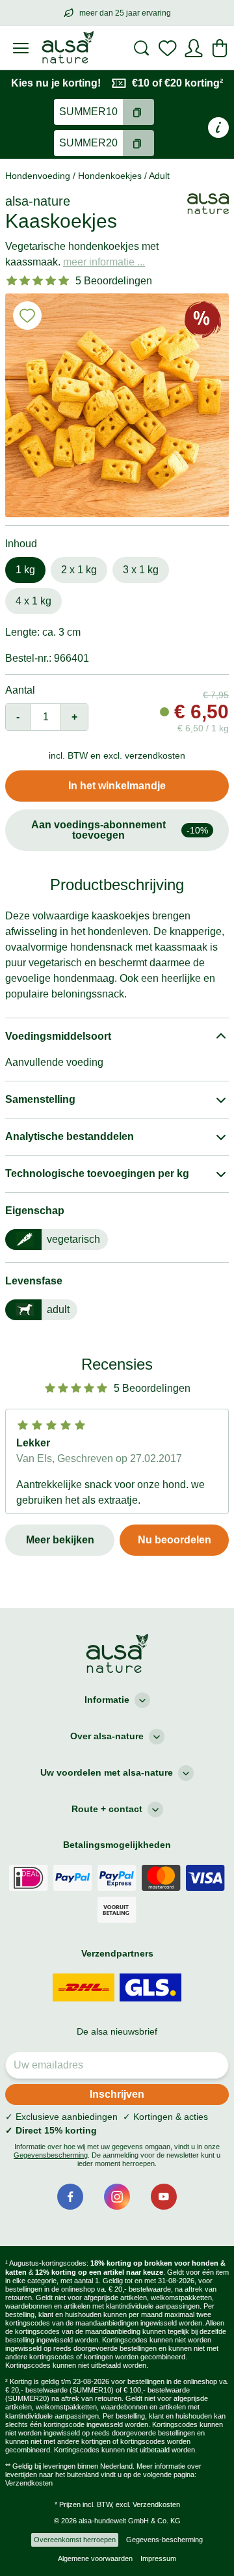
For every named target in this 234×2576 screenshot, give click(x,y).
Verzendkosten (29, 2483)
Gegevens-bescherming (164, 2540)
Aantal (20, 690)
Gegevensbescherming (51, 2155)
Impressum (158, 2558)
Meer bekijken (60, 1540)
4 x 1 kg (33, 601)
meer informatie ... (104, 262)
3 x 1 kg (141, 570)
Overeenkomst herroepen (75, 2540)
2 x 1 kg (79, 570)
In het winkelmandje (117, 786)
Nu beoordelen (175, 1540)
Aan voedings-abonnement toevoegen (120, 830)
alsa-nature (38, 201)
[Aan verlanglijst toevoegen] (27, 316)
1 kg (25, 570)
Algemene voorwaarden (95, 2558)
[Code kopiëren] (138, 112)
